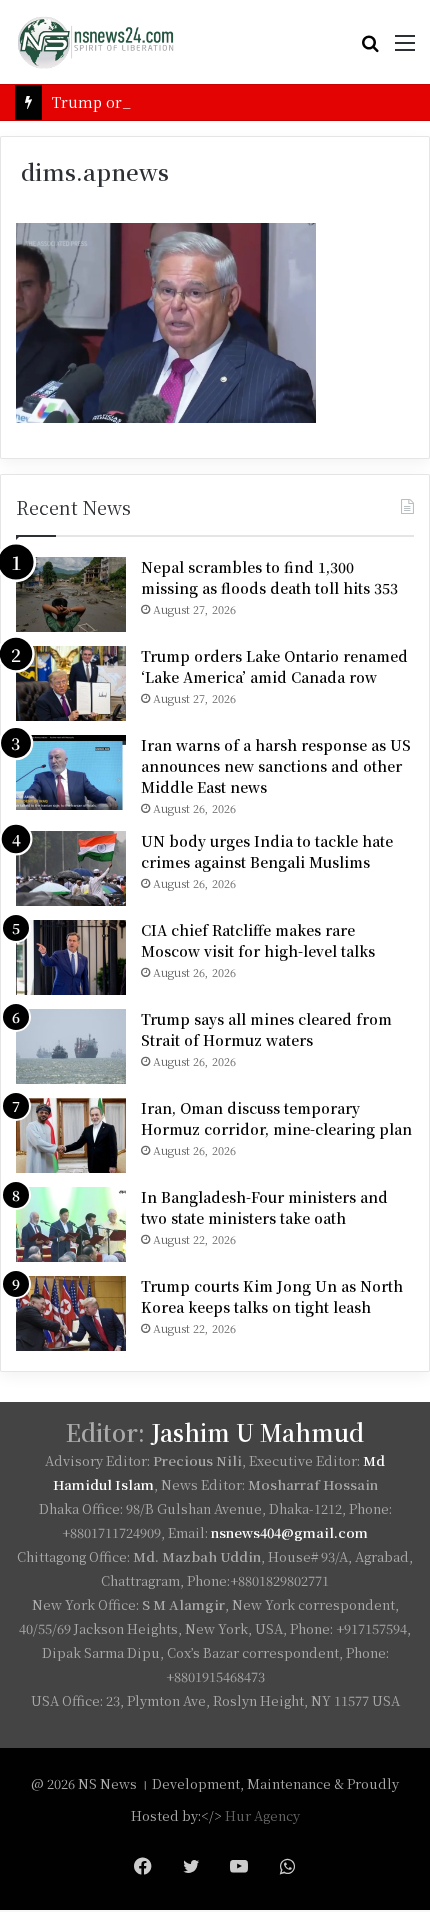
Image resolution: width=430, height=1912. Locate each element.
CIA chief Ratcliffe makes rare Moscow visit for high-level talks (258, 940)
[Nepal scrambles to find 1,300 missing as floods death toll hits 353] (71, 594)
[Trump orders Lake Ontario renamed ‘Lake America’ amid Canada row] (71, 683)
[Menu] (405, 49)
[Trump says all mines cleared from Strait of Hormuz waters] (71, 1046)
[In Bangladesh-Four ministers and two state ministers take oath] (71, 1224)
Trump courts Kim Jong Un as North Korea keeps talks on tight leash (272, 1296)
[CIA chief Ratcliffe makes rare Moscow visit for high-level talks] (71, 957)
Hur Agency (262, 1815)
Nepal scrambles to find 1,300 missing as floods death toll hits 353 (269, 577)
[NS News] (95, 42)
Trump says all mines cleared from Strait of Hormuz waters (266, 1029)
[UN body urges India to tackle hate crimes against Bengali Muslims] (71, 868)
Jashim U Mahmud (257, 1432)
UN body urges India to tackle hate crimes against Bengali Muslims (267, 851)
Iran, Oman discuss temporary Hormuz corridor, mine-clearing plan (276, 1118)
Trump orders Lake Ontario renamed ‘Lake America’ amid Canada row (274, 666)
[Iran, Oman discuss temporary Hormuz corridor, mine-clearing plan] (71, 1135)
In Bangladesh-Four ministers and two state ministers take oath (264, 1207)
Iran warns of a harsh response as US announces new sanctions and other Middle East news (276, 766)
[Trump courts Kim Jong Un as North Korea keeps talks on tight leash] (71, 1313)
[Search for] (370, 49)
